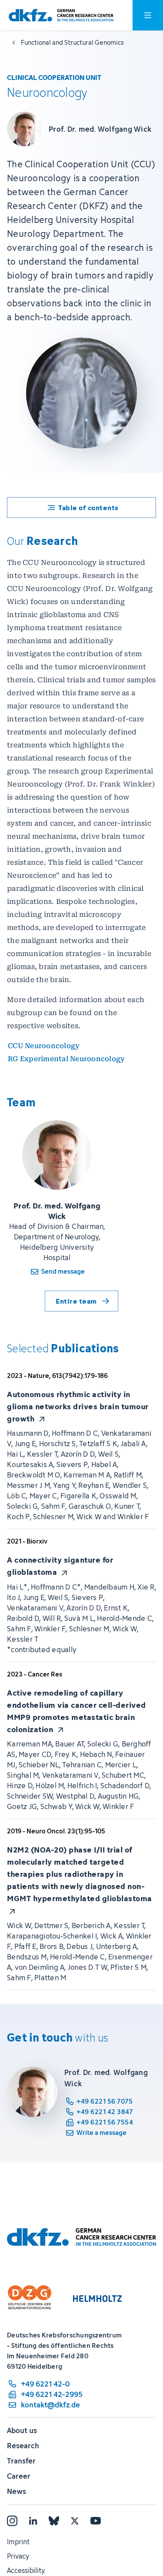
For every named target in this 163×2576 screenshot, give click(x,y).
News (17, 2491)
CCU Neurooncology (44, 1046)
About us (22, 2430)
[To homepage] (61, 15)
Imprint (18, 2542)
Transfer (21, 2461)
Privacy (18, 2556)
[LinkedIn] (33, 2521)
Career (19, 2476)
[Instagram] (12, 2521)
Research (23, 2446)
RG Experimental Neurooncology (66, 1059)
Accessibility (26, 2570)
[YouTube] (96, 2521)
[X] (75, 2521)
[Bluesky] (54, 2521)
